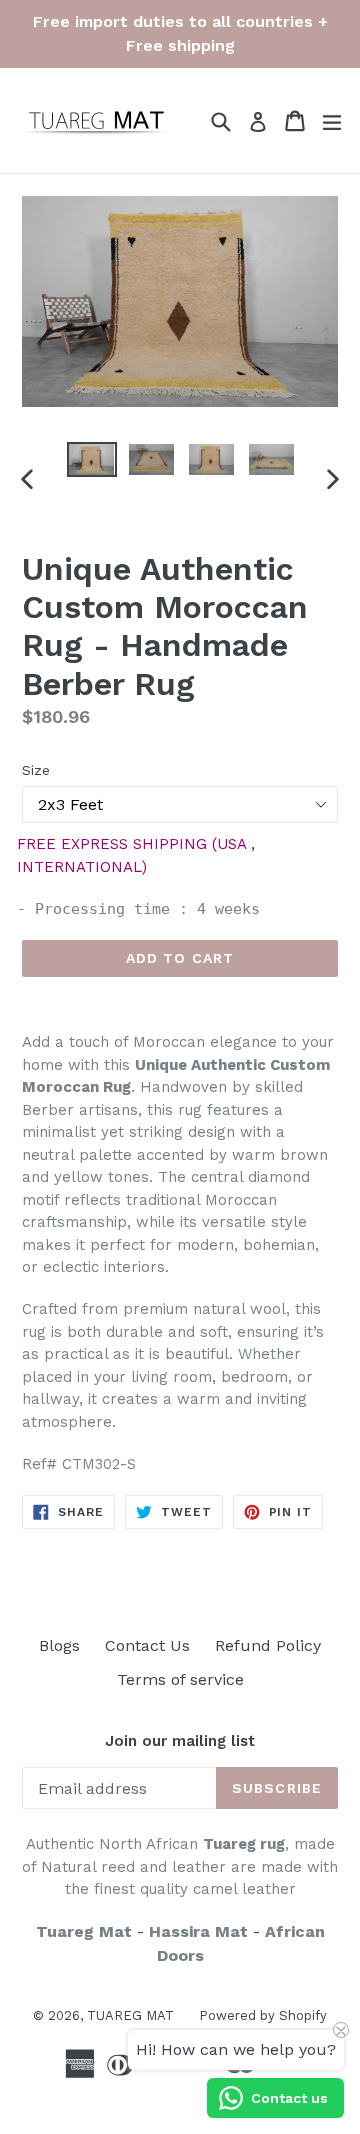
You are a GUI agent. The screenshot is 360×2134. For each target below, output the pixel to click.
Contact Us (147, 1645)
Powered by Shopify (263, 2015)
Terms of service (180, 1679)
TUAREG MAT (130, 2015)
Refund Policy (268, 1645)
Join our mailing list (180, 1741)
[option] (92, 459)
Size (36, 770)
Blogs (59, 1645)
